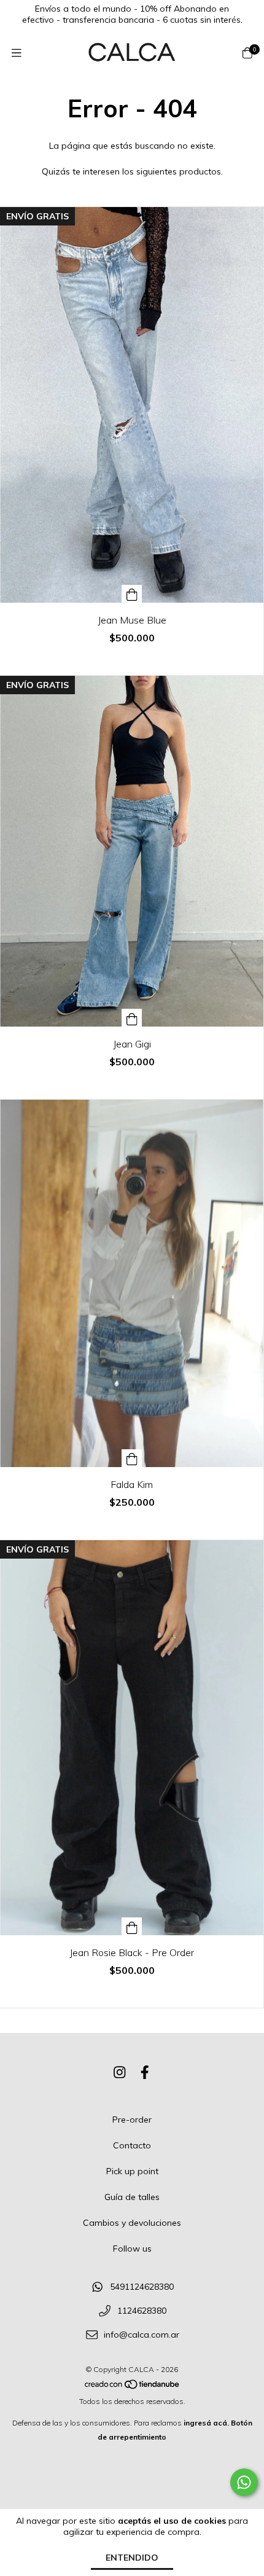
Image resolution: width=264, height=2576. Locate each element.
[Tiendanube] (133, 2387)
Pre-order (132, 2120)
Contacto (132, 2145)
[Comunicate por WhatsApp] (244, 2482)
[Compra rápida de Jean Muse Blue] (132, 594)
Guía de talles (132, 2197)
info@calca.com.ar (142, 2335)
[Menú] (17, 53)
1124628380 (142, 2311)
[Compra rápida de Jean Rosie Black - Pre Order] (132, 1926)
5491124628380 (142, 2287)
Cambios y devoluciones (132, 2223)
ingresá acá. (206, 2423)
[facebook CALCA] (145, 2072)
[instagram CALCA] (120, 2072)
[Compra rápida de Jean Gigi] (132, 1018)
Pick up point (132, 2171)
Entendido (132, 2558)
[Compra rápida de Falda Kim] (132, 1458)
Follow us (132, 2249)
